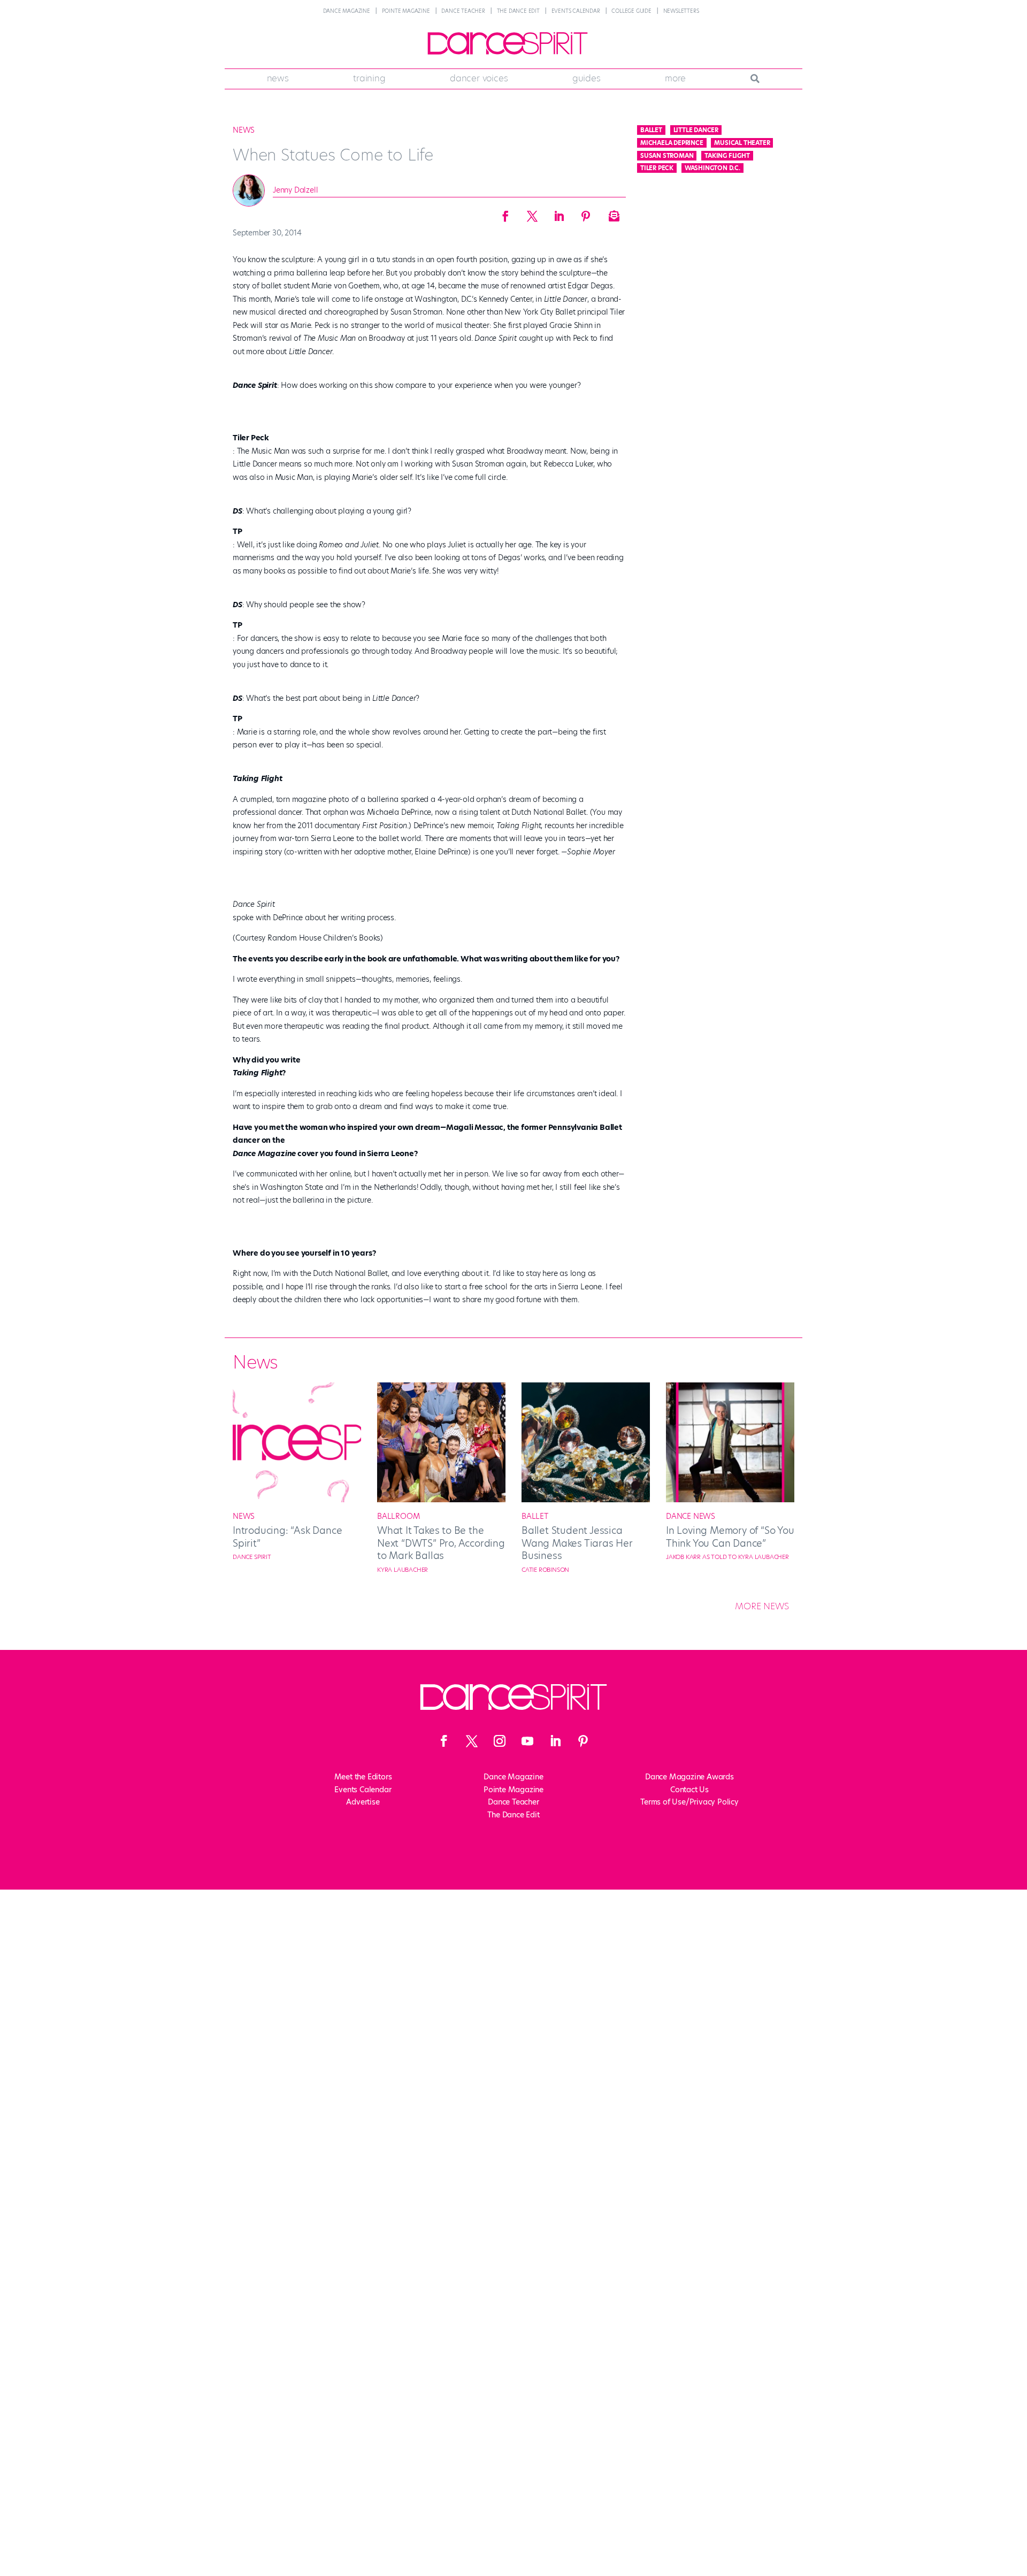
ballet (651, 130)
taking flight (727, 156)
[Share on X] (532, 213)
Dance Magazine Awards (689, 1777)
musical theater (742, 143)
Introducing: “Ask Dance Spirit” (287, 1537)
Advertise (363, 1802)
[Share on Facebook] (505, 213)
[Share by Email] (612, 213)
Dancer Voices (479, 78)
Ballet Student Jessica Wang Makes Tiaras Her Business (577, 1543)
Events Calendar (576, 11)
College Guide (631, 11)
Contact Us (689, 1790)
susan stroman (667, 156)
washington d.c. (712, 168)
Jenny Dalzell (295, 190)
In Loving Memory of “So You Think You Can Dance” (730, 1537)
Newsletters (681, 11)
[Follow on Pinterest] (583, 1741)
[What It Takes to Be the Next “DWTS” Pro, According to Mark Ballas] (441, 1500)
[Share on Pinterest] (586, 213)
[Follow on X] (472, 1741)
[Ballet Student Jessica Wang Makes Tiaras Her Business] (586, 1500)
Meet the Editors (363, 1777)
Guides (587, 78)
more (675, 78)
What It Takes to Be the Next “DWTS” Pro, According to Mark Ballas (441, 1543)
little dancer (696, 130)
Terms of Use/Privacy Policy (689, 1802)
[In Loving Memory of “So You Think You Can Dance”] (730, 1500)
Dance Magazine (347, 11)
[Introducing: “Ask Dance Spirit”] (297, 1500)
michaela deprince (672, 143)
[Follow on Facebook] (444, 1741)
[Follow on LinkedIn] (555, 1741)
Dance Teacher (463, 11)
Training (369, 78)
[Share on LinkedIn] (559, 213)
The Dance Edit (518, 11)
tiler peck (657, 168)
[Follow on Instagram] (500, 1741)
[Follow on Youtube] (527, 1741)
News (278, 78)
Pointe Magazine (406, 11)
